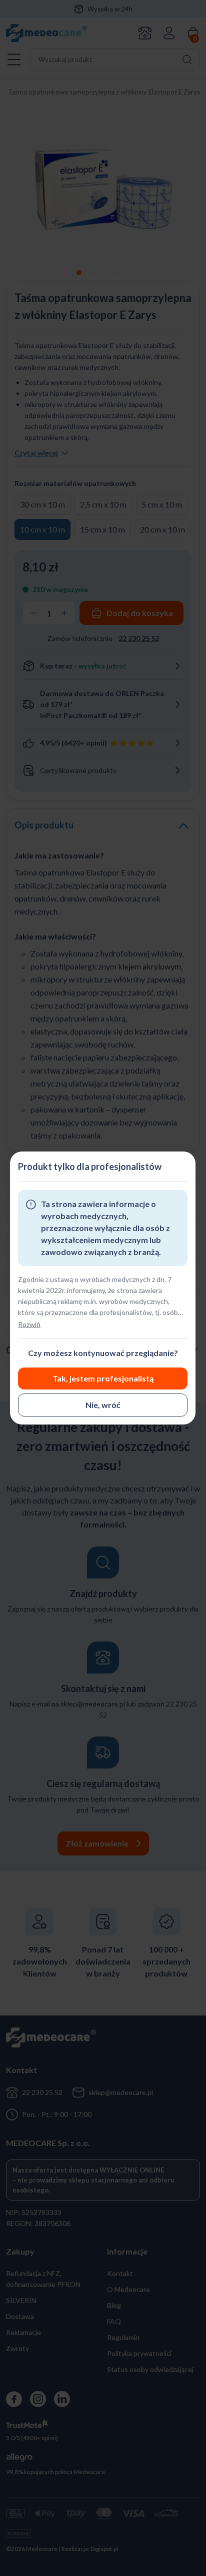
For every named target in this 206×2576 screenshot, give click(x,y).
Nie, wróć (103, 1405)
